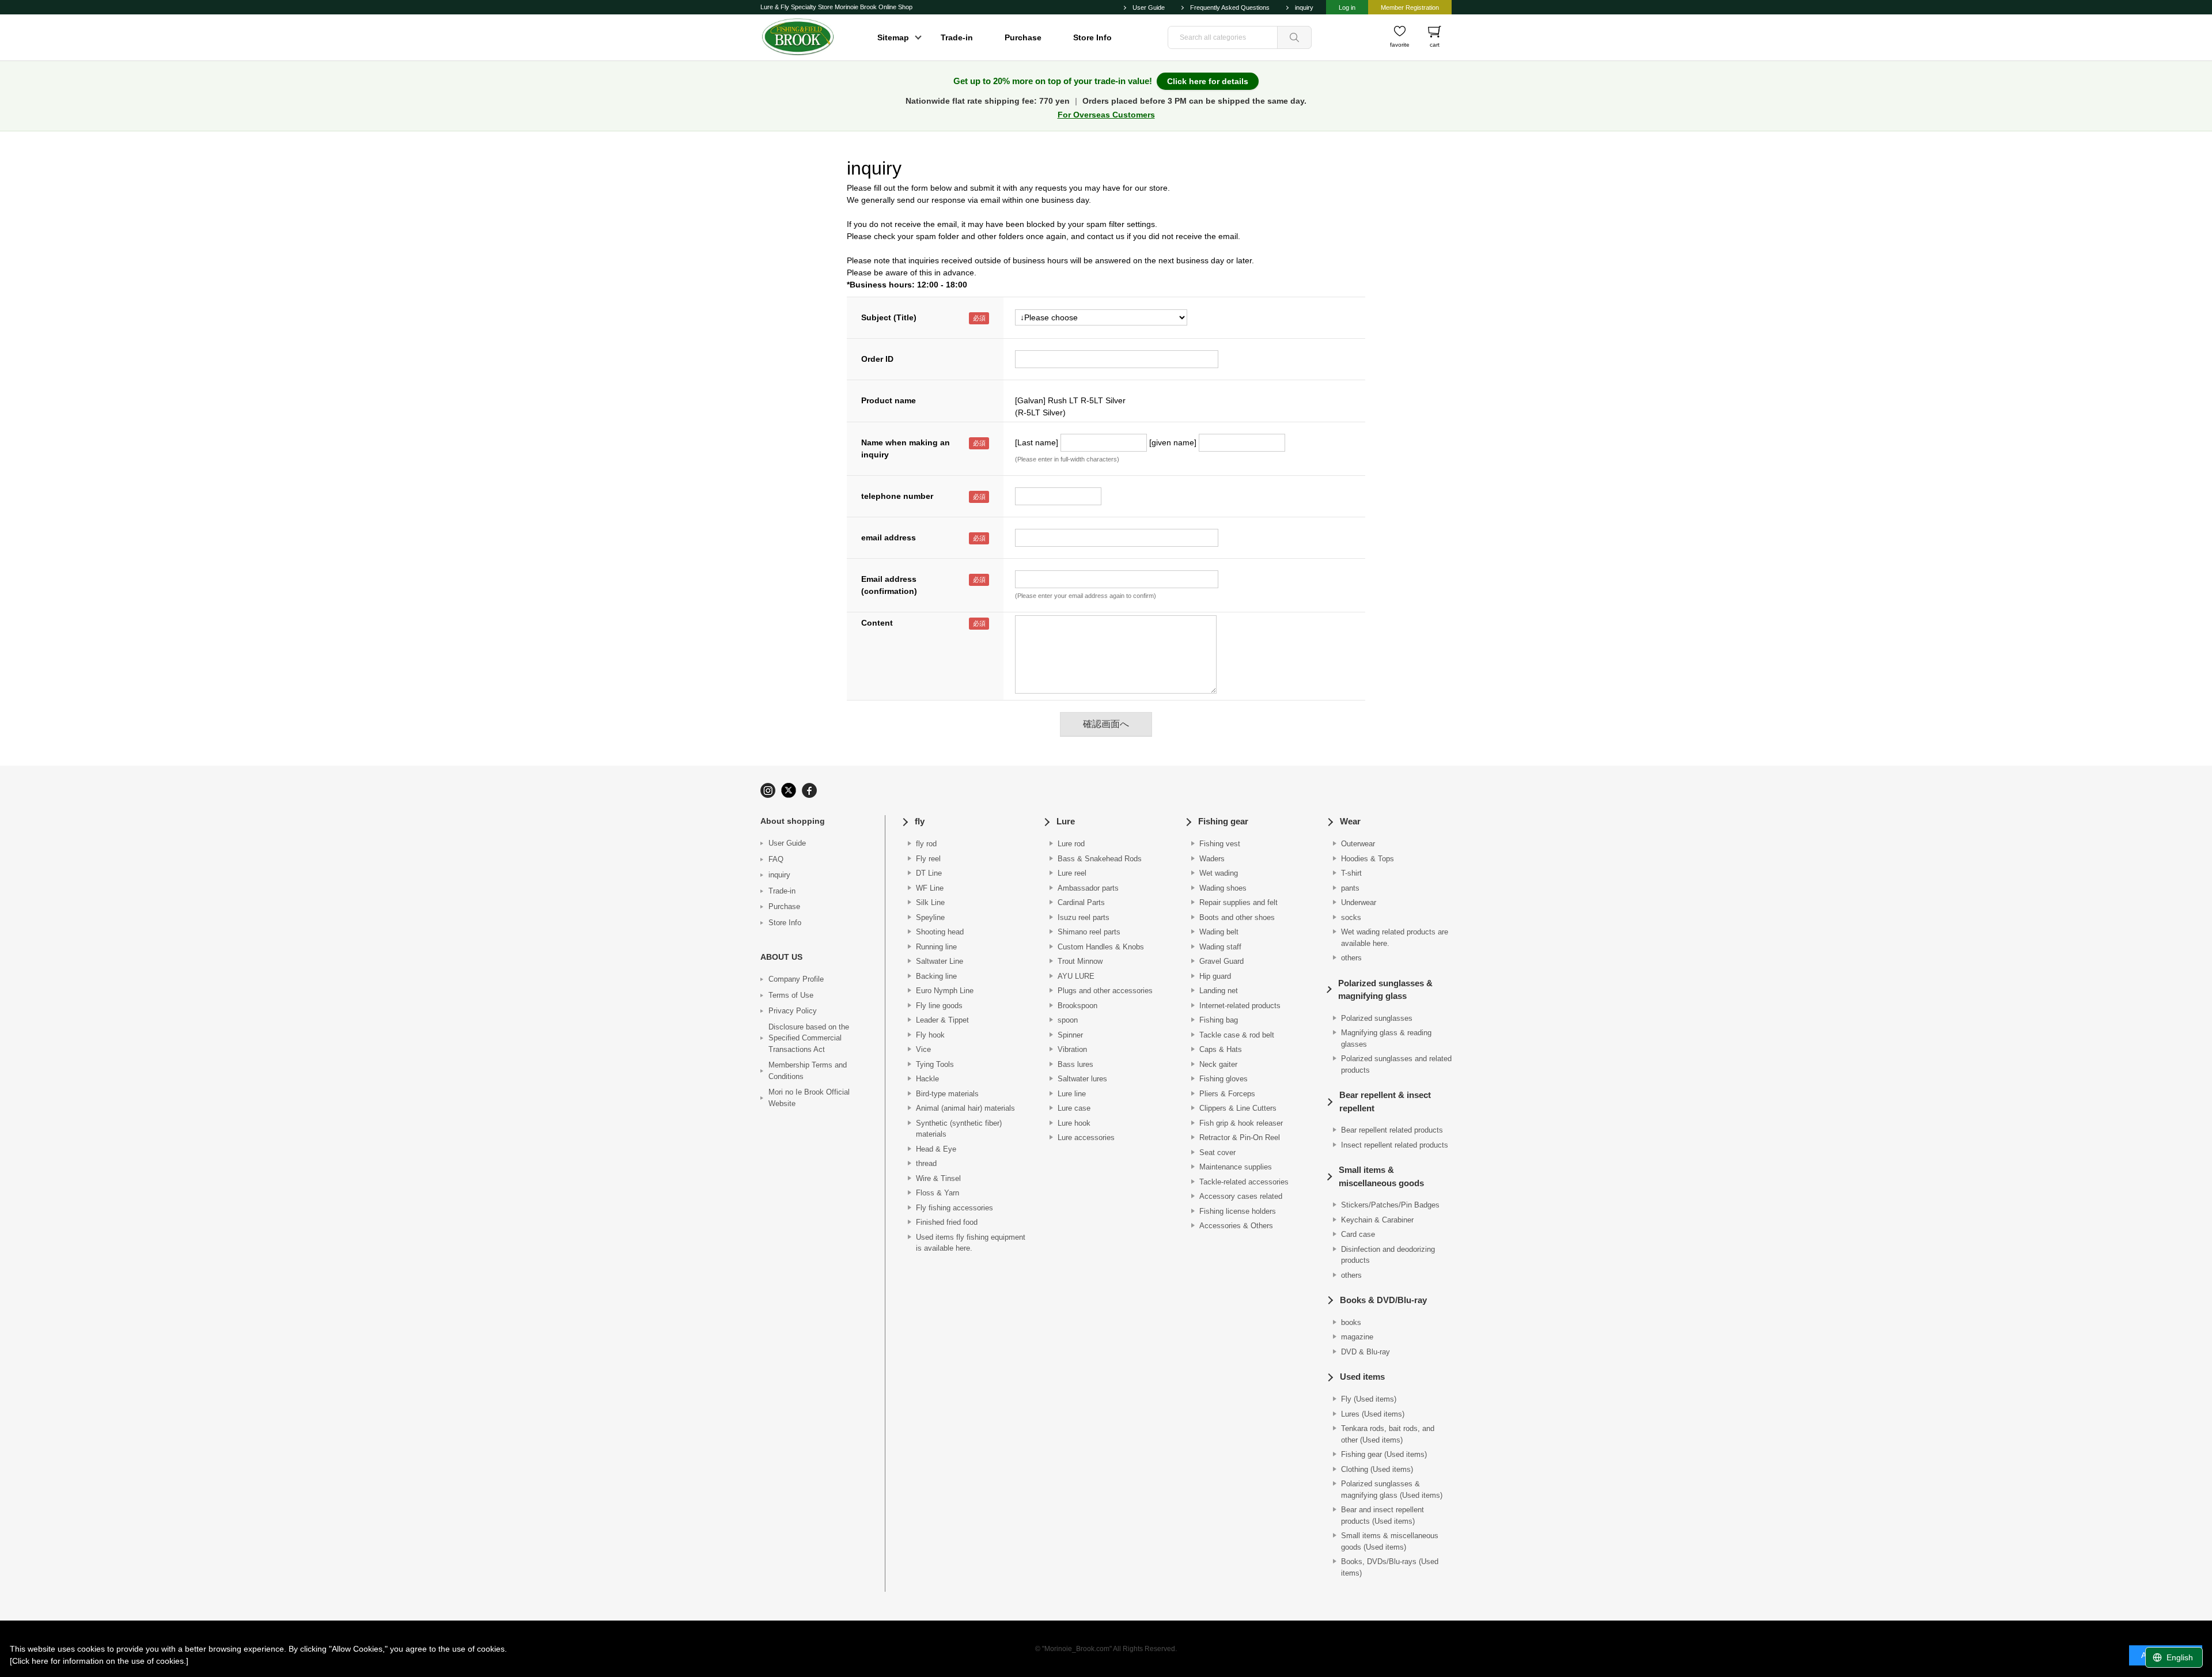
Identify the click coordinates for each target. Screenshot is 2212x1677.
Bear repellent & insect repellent (1385, 1101)
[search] (1294, 37)
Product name (889, 400)
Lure (1066, 821)
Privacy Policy (793, 1011)
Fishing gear (1223, 821)
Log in (1347, 7)
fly (920, 821)
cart (1435, 45)
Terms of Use (791, 995)
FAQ (776, 859)
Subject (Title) (889, 317)
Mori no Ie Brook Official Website (809, 1098)
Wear (1350, 821)
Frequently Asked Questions (1230, 7)
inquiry (1304, 7)
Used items (1362, 1377)
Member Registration (1410, 7)
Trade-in (957, 37)
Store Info (1092, 37)
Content (877, 623)
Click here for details (1208, 81)
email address (889, 537)
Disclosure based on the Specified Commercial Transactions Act (809, 1038)
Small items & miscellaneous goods (1381, 1176)
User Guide (1149, 7)
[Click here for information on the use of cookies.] (99, 1661)
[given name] (1173, 442)
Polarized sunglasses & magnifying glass (1385, 990)
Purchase (1023, 37)
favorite (1400, 45)
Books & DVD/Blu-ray (1383, 1300)
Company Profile (796, 979)
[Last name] (1037, 442)
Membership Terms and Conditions (808, 1071)
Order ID (877, 359)
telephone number (897, 496)
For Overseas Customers (1106, 115)
